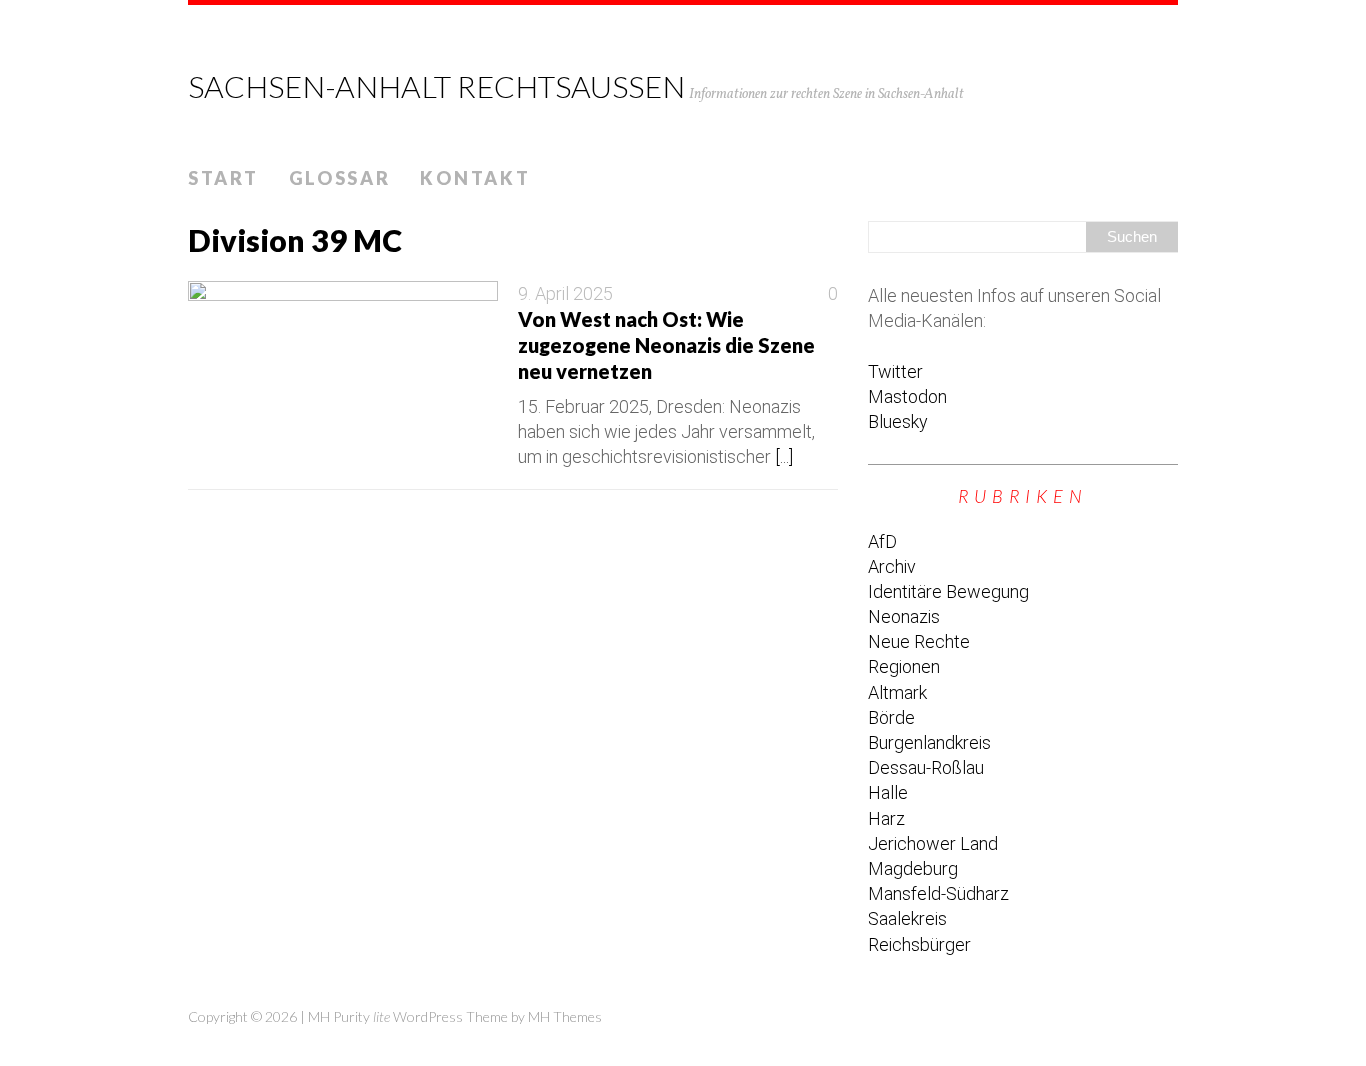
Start (223, 178)
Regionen (904, 666)
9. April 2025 (565, 293)
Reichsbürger (919, 944)
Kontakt (475, 178)
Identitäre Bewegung (948, 591)
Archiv (892, 566)
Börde (891, 717)
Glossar (340, 178)
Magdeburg (913, 868)
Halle (888, 792)
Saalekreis (907, 918)
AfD (882, 541)
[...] (784, 456)
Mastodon (907, 396)
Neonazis (904, 616)
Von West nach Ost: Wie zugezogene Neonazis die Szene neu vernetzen (666, 345)
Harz (886, 818)
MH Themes (565, 1016)
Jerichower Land (933, 843)
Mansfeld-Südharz (938, 893)
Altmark (897, 692)
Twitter (895, 371)
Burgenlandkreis (929, 742)
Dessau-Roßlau (926, 767)
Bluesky (898, 421)
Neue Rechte (919, 641)
